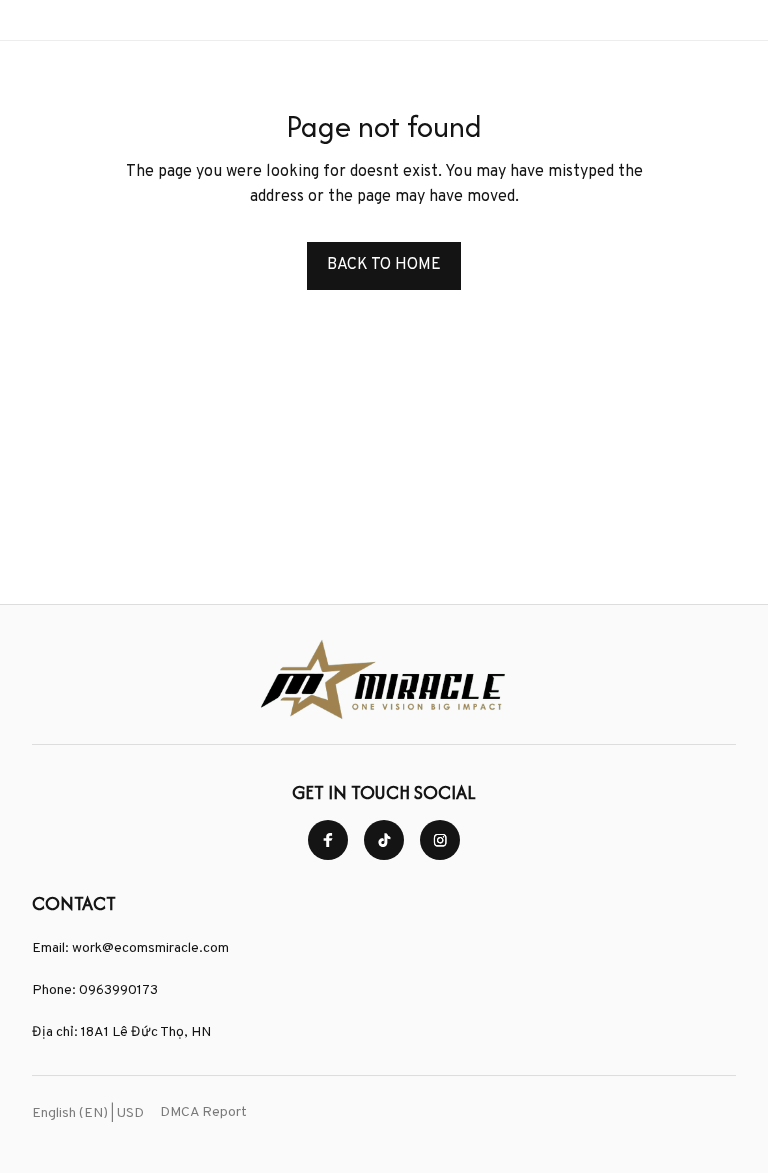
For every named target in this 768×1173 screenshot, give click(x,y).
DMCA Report (203, 1112)
